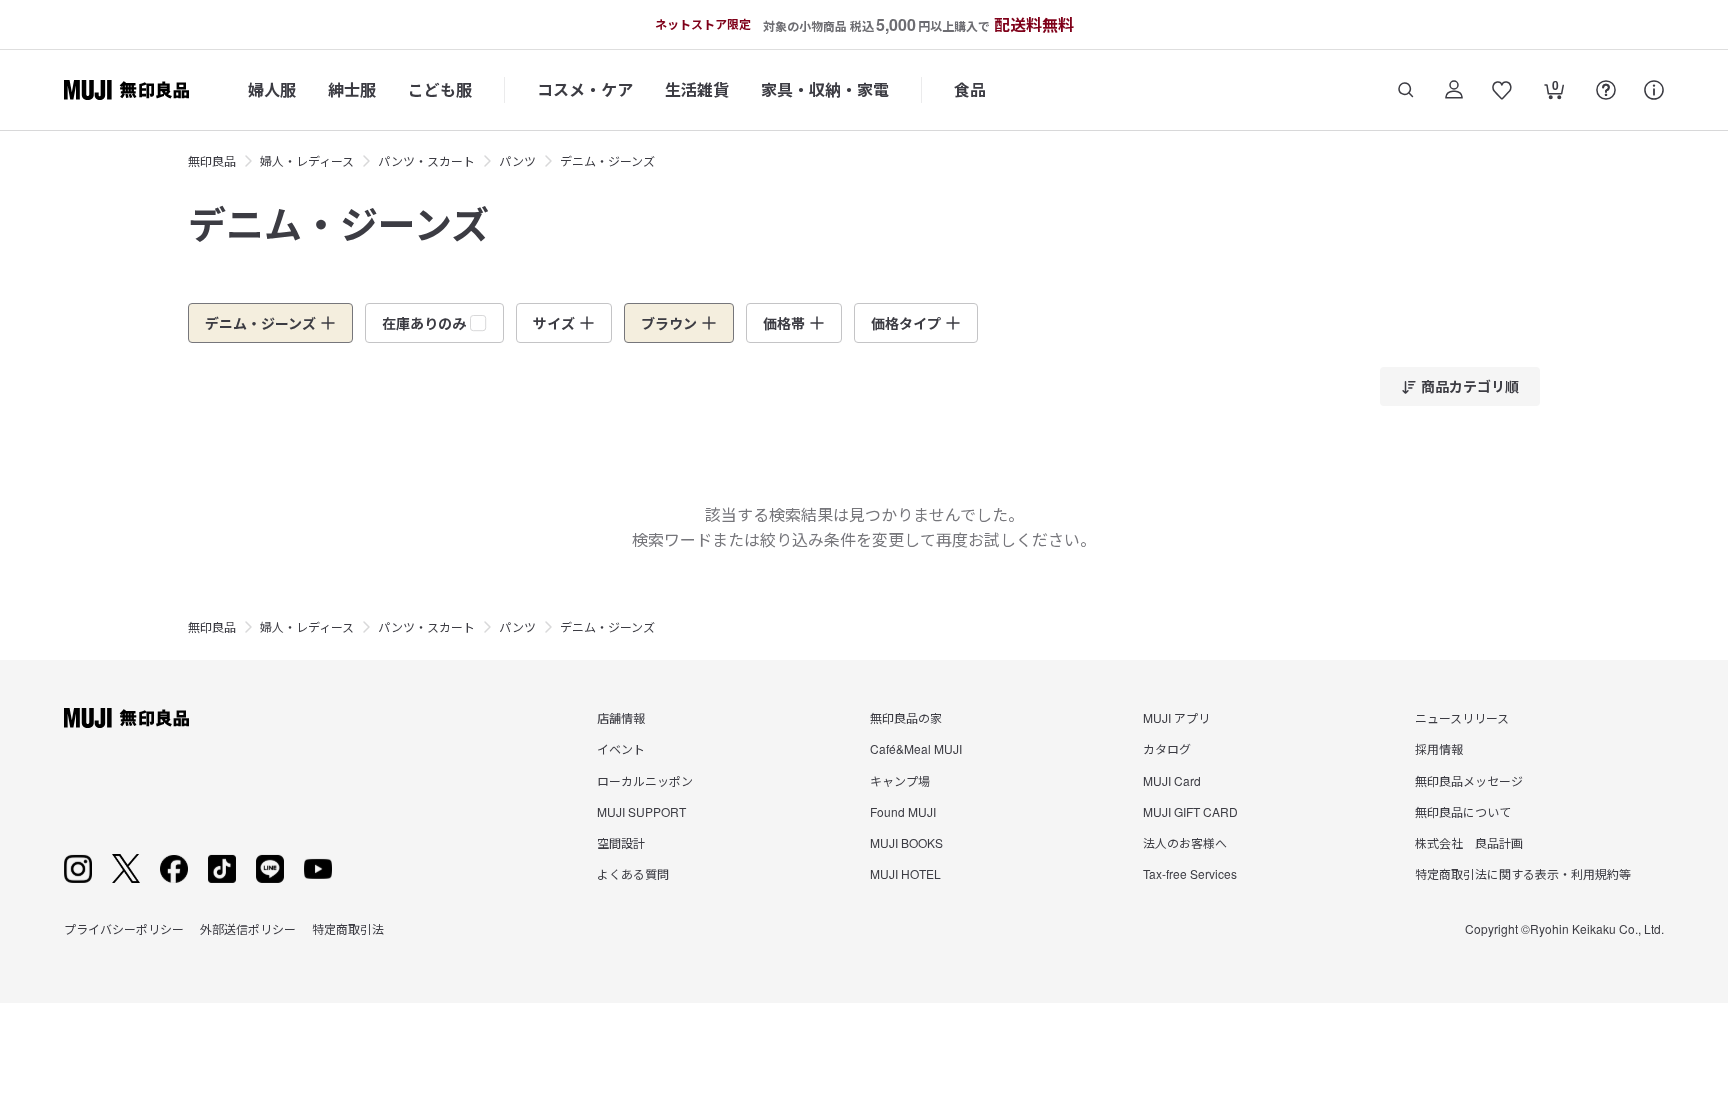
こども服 (440, 89)
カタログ (1167, 748)
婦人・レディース (307, 160)
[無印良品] (126, 718)
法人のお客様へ (1185, 842)
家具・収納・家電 (825, 89)
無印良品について (1463, 811)
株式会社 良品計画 (1469, 842)
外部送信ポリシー (248, 928)
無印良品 (212, 160)
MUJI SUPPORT (641, 811)
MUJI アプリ (1176, 717)
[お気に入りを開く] (1502, 90)
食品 (970, 89)
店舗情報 (621, 717)
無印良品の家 (906, 717)
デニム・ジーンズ (607, 160)
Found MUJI (903, 811)
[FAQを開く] (1606, 90)
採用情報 (1439, 748)
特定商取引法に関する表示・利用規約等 (1523, 873)
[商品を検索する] (1406, 90)
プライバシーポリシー (124, 928)
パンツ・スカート (426, 160)
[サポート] (1654, 90)
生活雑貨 (697, 89)
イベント (621, 748)
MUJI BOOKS (906, 842)
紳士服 (352, 89)
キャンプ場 (900, 780)
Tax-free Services (1190, 873)
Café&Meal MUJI (916, 748)
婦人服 (272, 89)
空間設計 (621, 842)
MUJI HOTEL (905, 873)
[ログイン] (1454, 90)
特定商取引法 (348, 928)
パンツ (517, 160)
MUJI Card (1172, 780)
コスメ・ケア (585, 89)
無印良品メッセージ (1469, 780)
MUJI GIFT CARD (1190, 811)
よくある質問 (633, 873)
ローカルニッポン (645, 780)
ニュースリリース (1462, 717)
